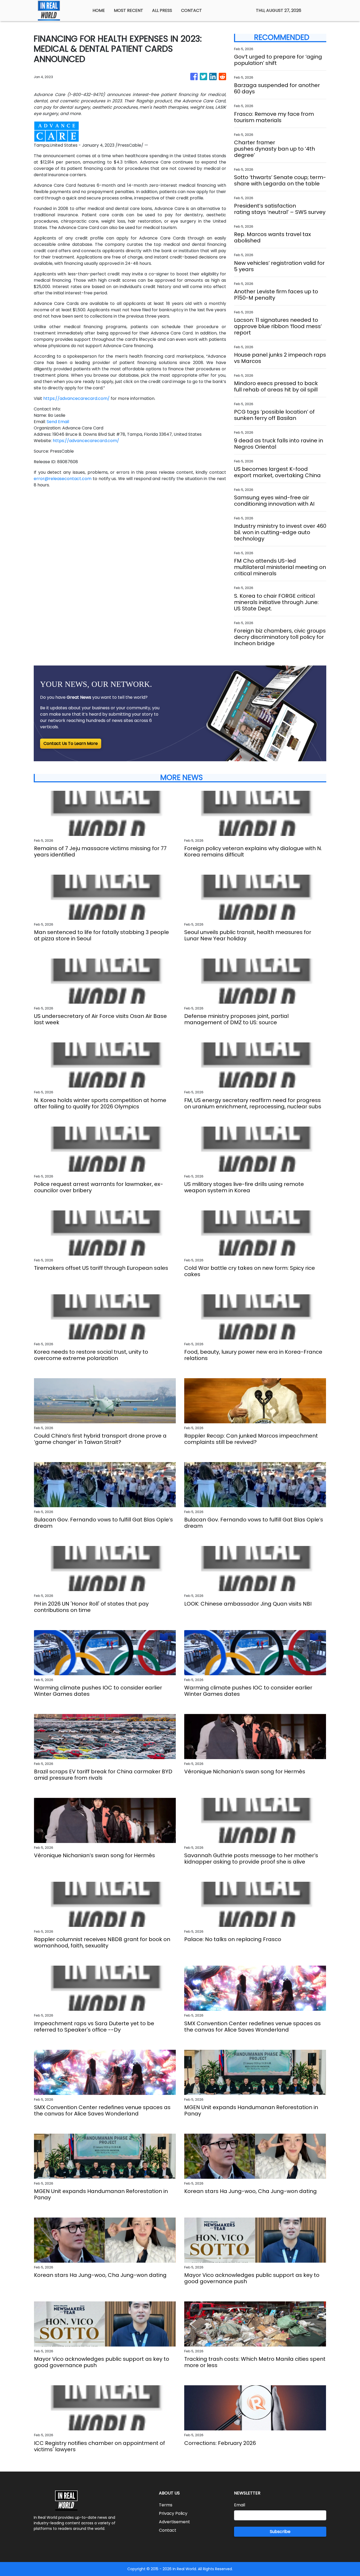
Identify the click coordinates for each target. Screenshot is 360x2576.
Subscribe (280, 2532)
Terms (166, 2505)
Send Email (58, 422)
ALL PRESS (162, 10)
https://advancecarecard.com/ (76, 398)
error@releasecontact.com (63, 479)
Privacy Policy (173, 2513)
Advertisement (174, 2522)
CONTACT (191, 10)
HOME (99, 10)
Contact (168, 2530)
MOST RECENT (128, 10)
